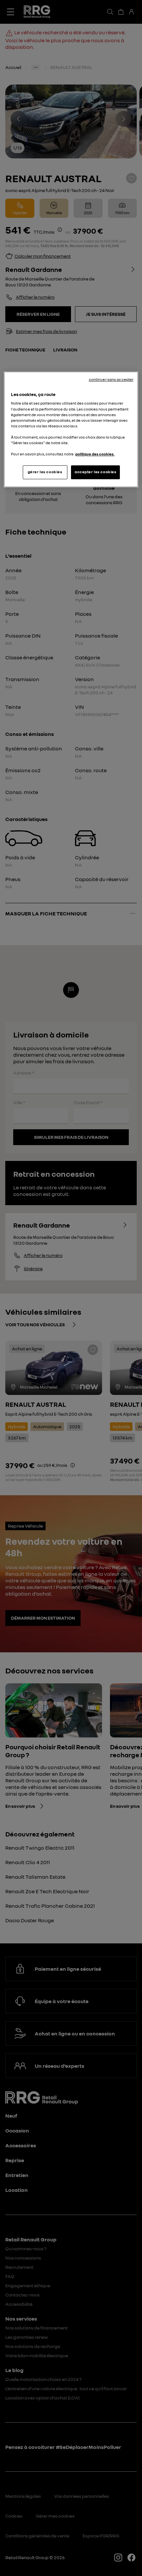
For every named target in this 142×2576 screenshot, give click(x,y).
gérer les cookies (45, 472)
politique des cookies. (95, 454)
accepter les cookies (95, 472)
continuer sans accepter (111, 380)
